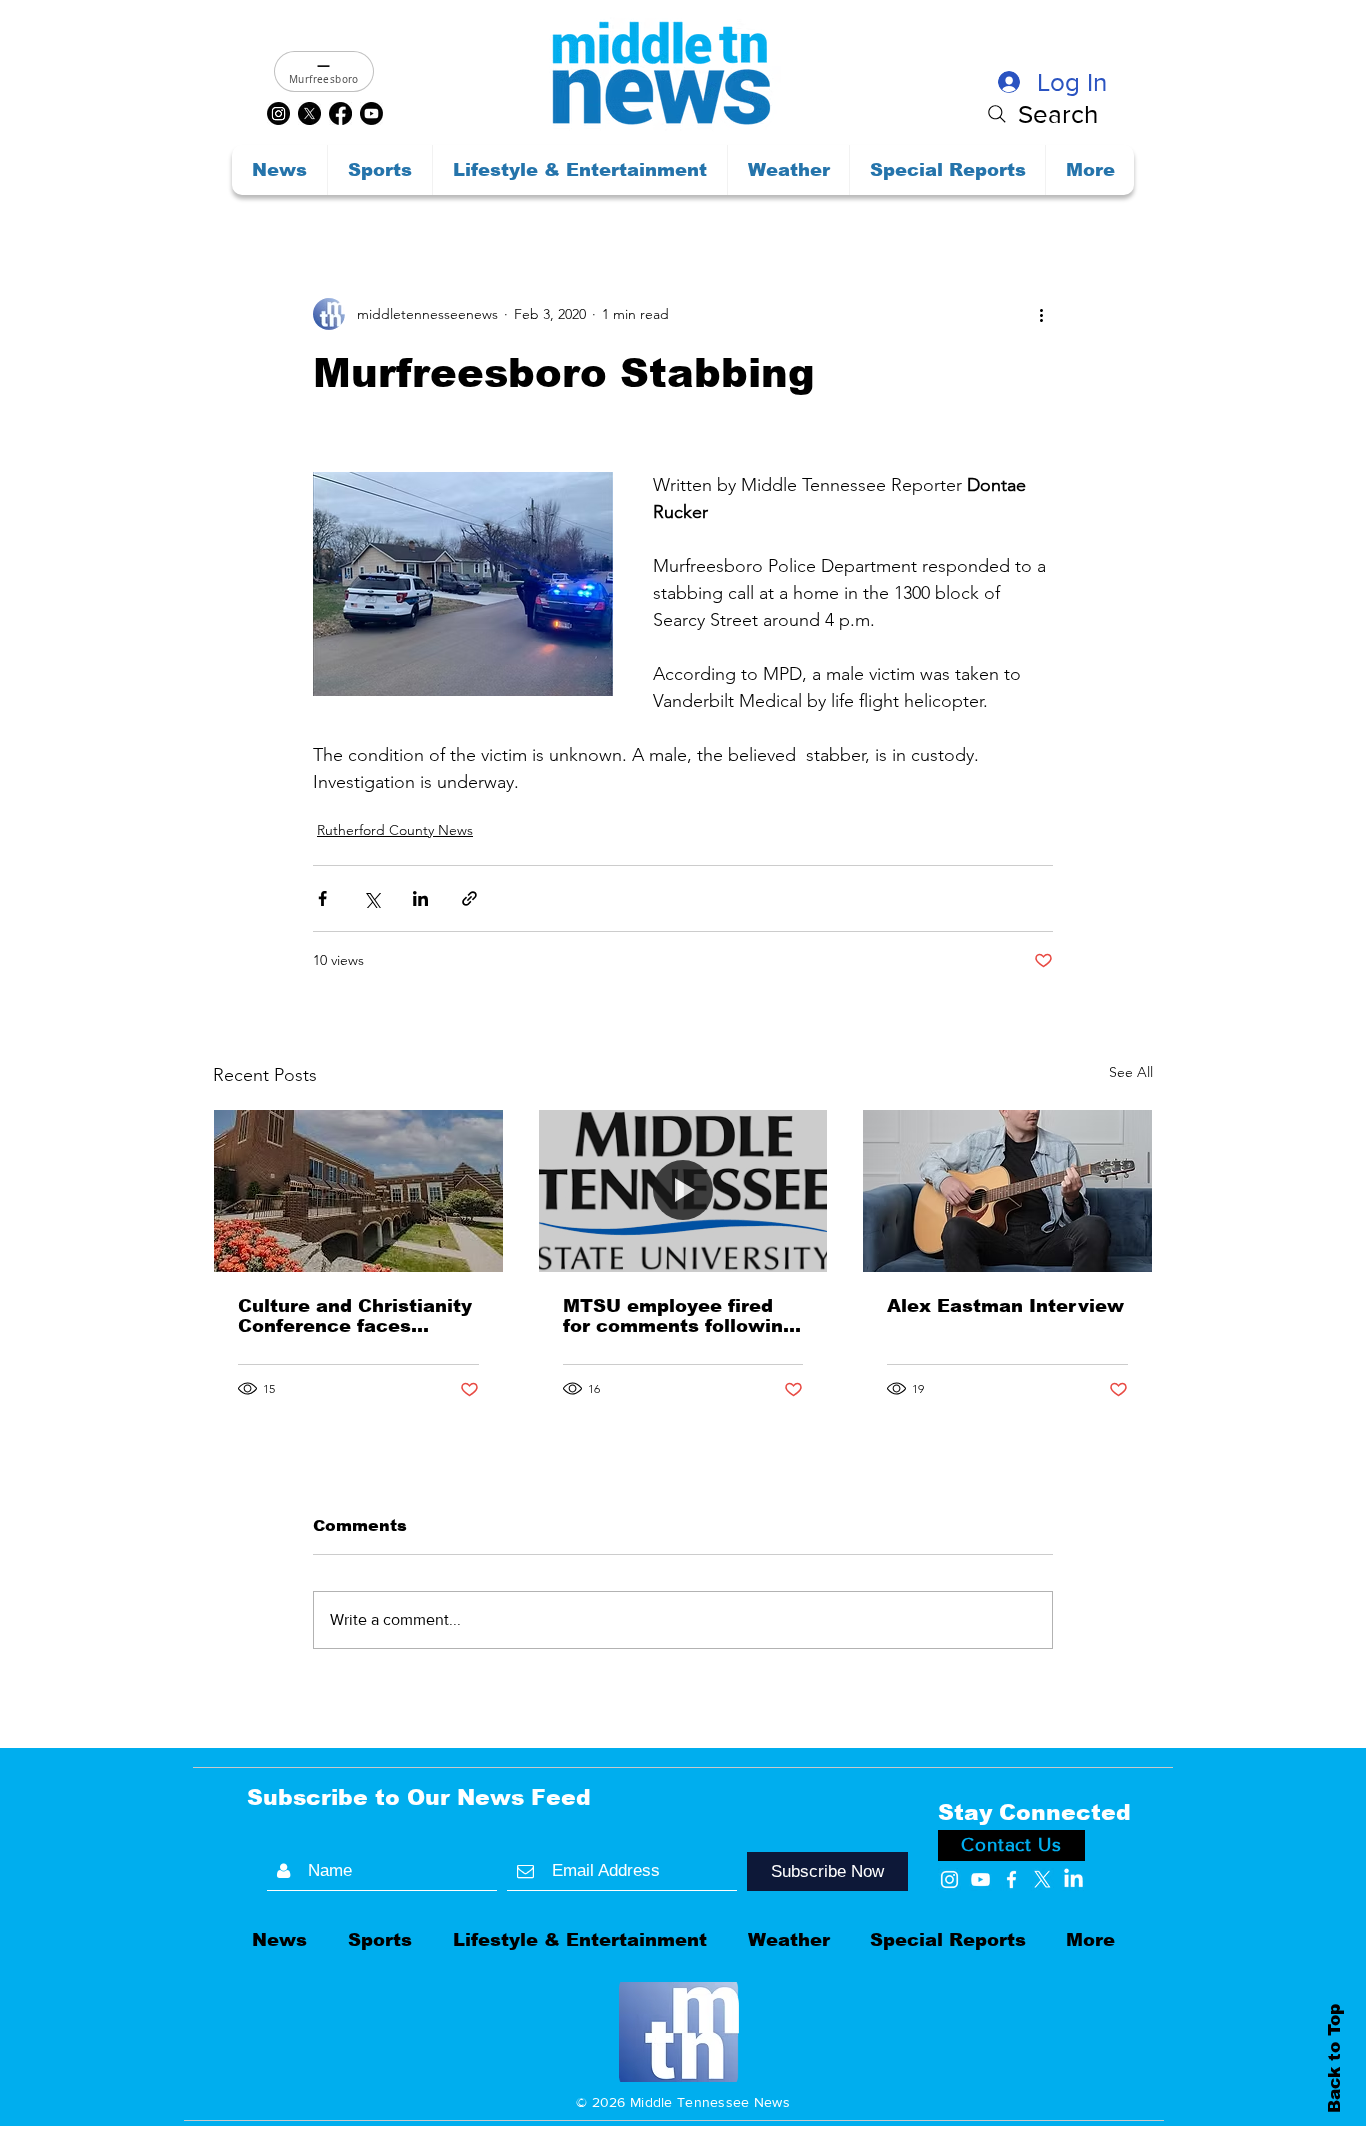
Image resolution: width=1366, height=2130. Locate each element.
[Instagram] (278, 113)
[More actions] (1041, 314)
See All (1131, 1072)
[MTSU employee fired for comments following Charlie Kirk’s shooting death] (683, 1191)
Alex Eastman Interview (1005, 1306)
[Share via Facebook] (322, 898)
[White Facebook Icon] (1011, 1879)
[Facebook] (340, 113)
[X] (309, 113)
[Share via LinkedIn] (420, 898)
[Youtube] (371, 113)
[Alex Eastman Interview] (1007, 1191)
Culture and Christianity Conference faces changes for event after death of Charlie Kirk (355, 1316)
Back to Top (1334, 2057)
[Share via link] (469, 898)
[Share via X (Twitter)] (371, 898)
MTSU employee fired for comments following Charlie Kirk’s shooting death (679, 1316)
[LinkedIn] (1073, 1879)
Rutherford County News (395, 830)
